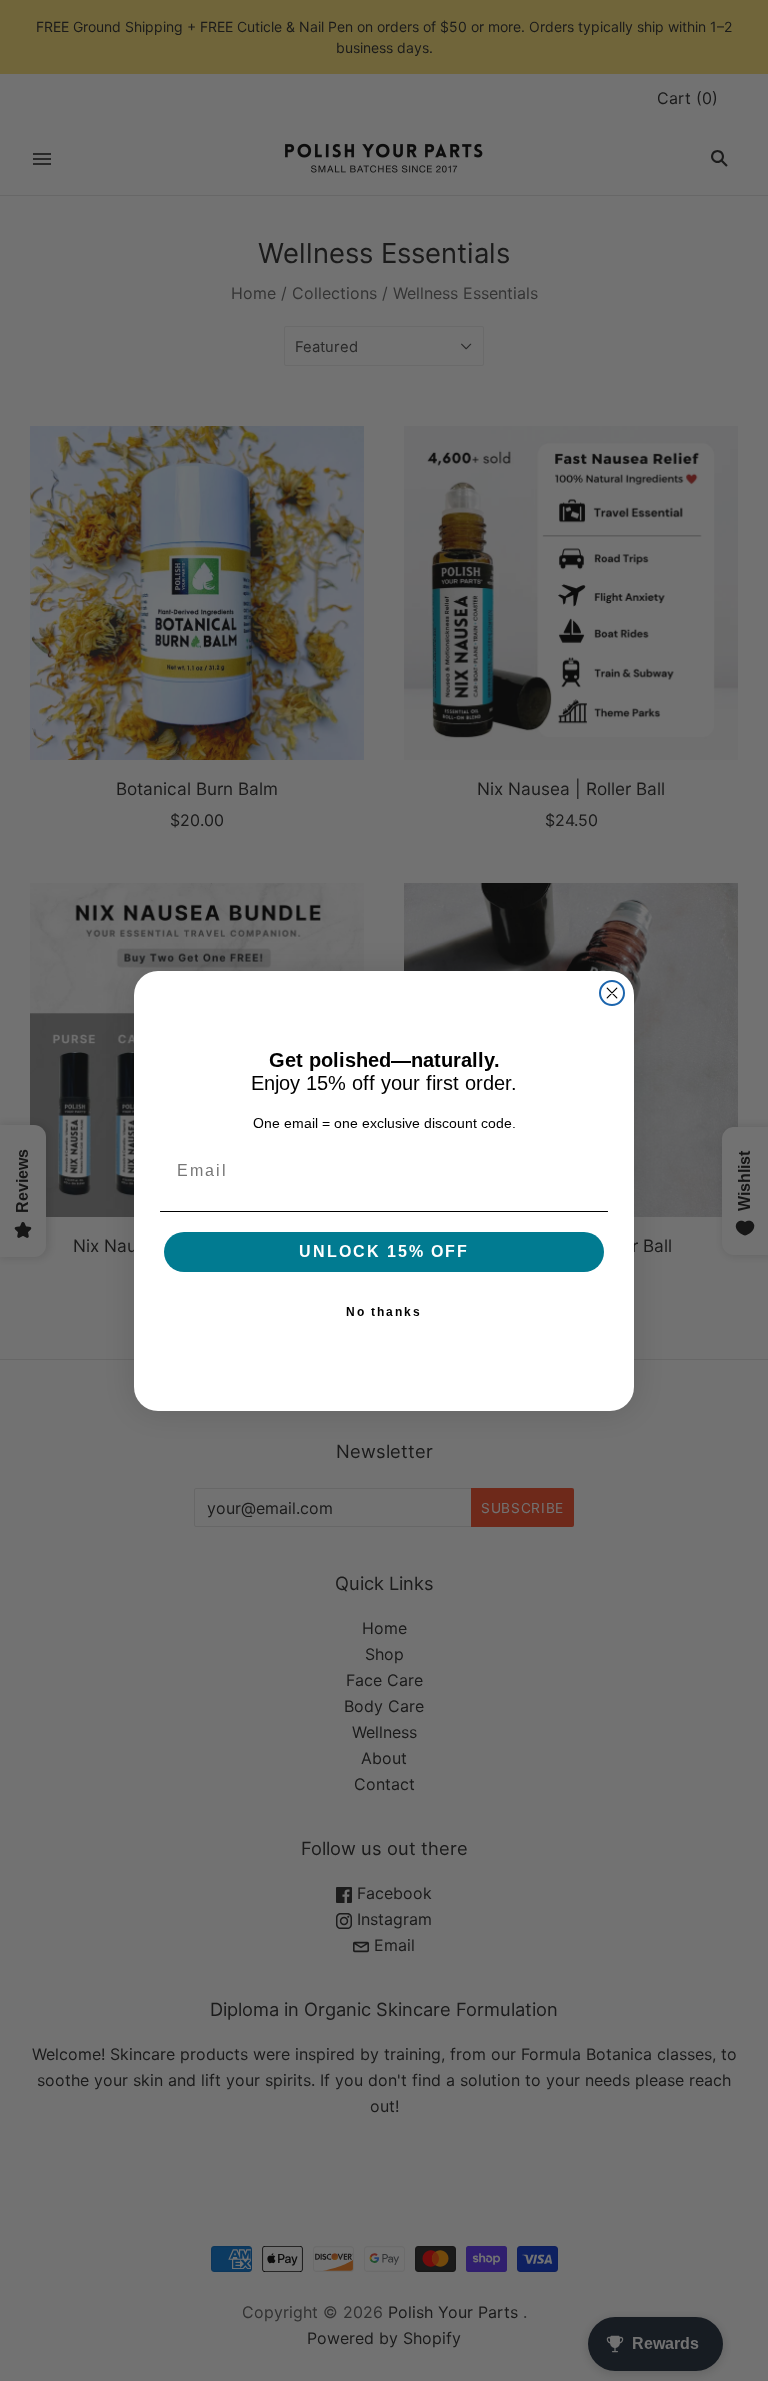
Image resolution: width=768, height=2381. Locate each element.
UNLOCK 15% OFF (384, 1251)
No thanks (384, 1312)
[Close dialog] (612, 993)
